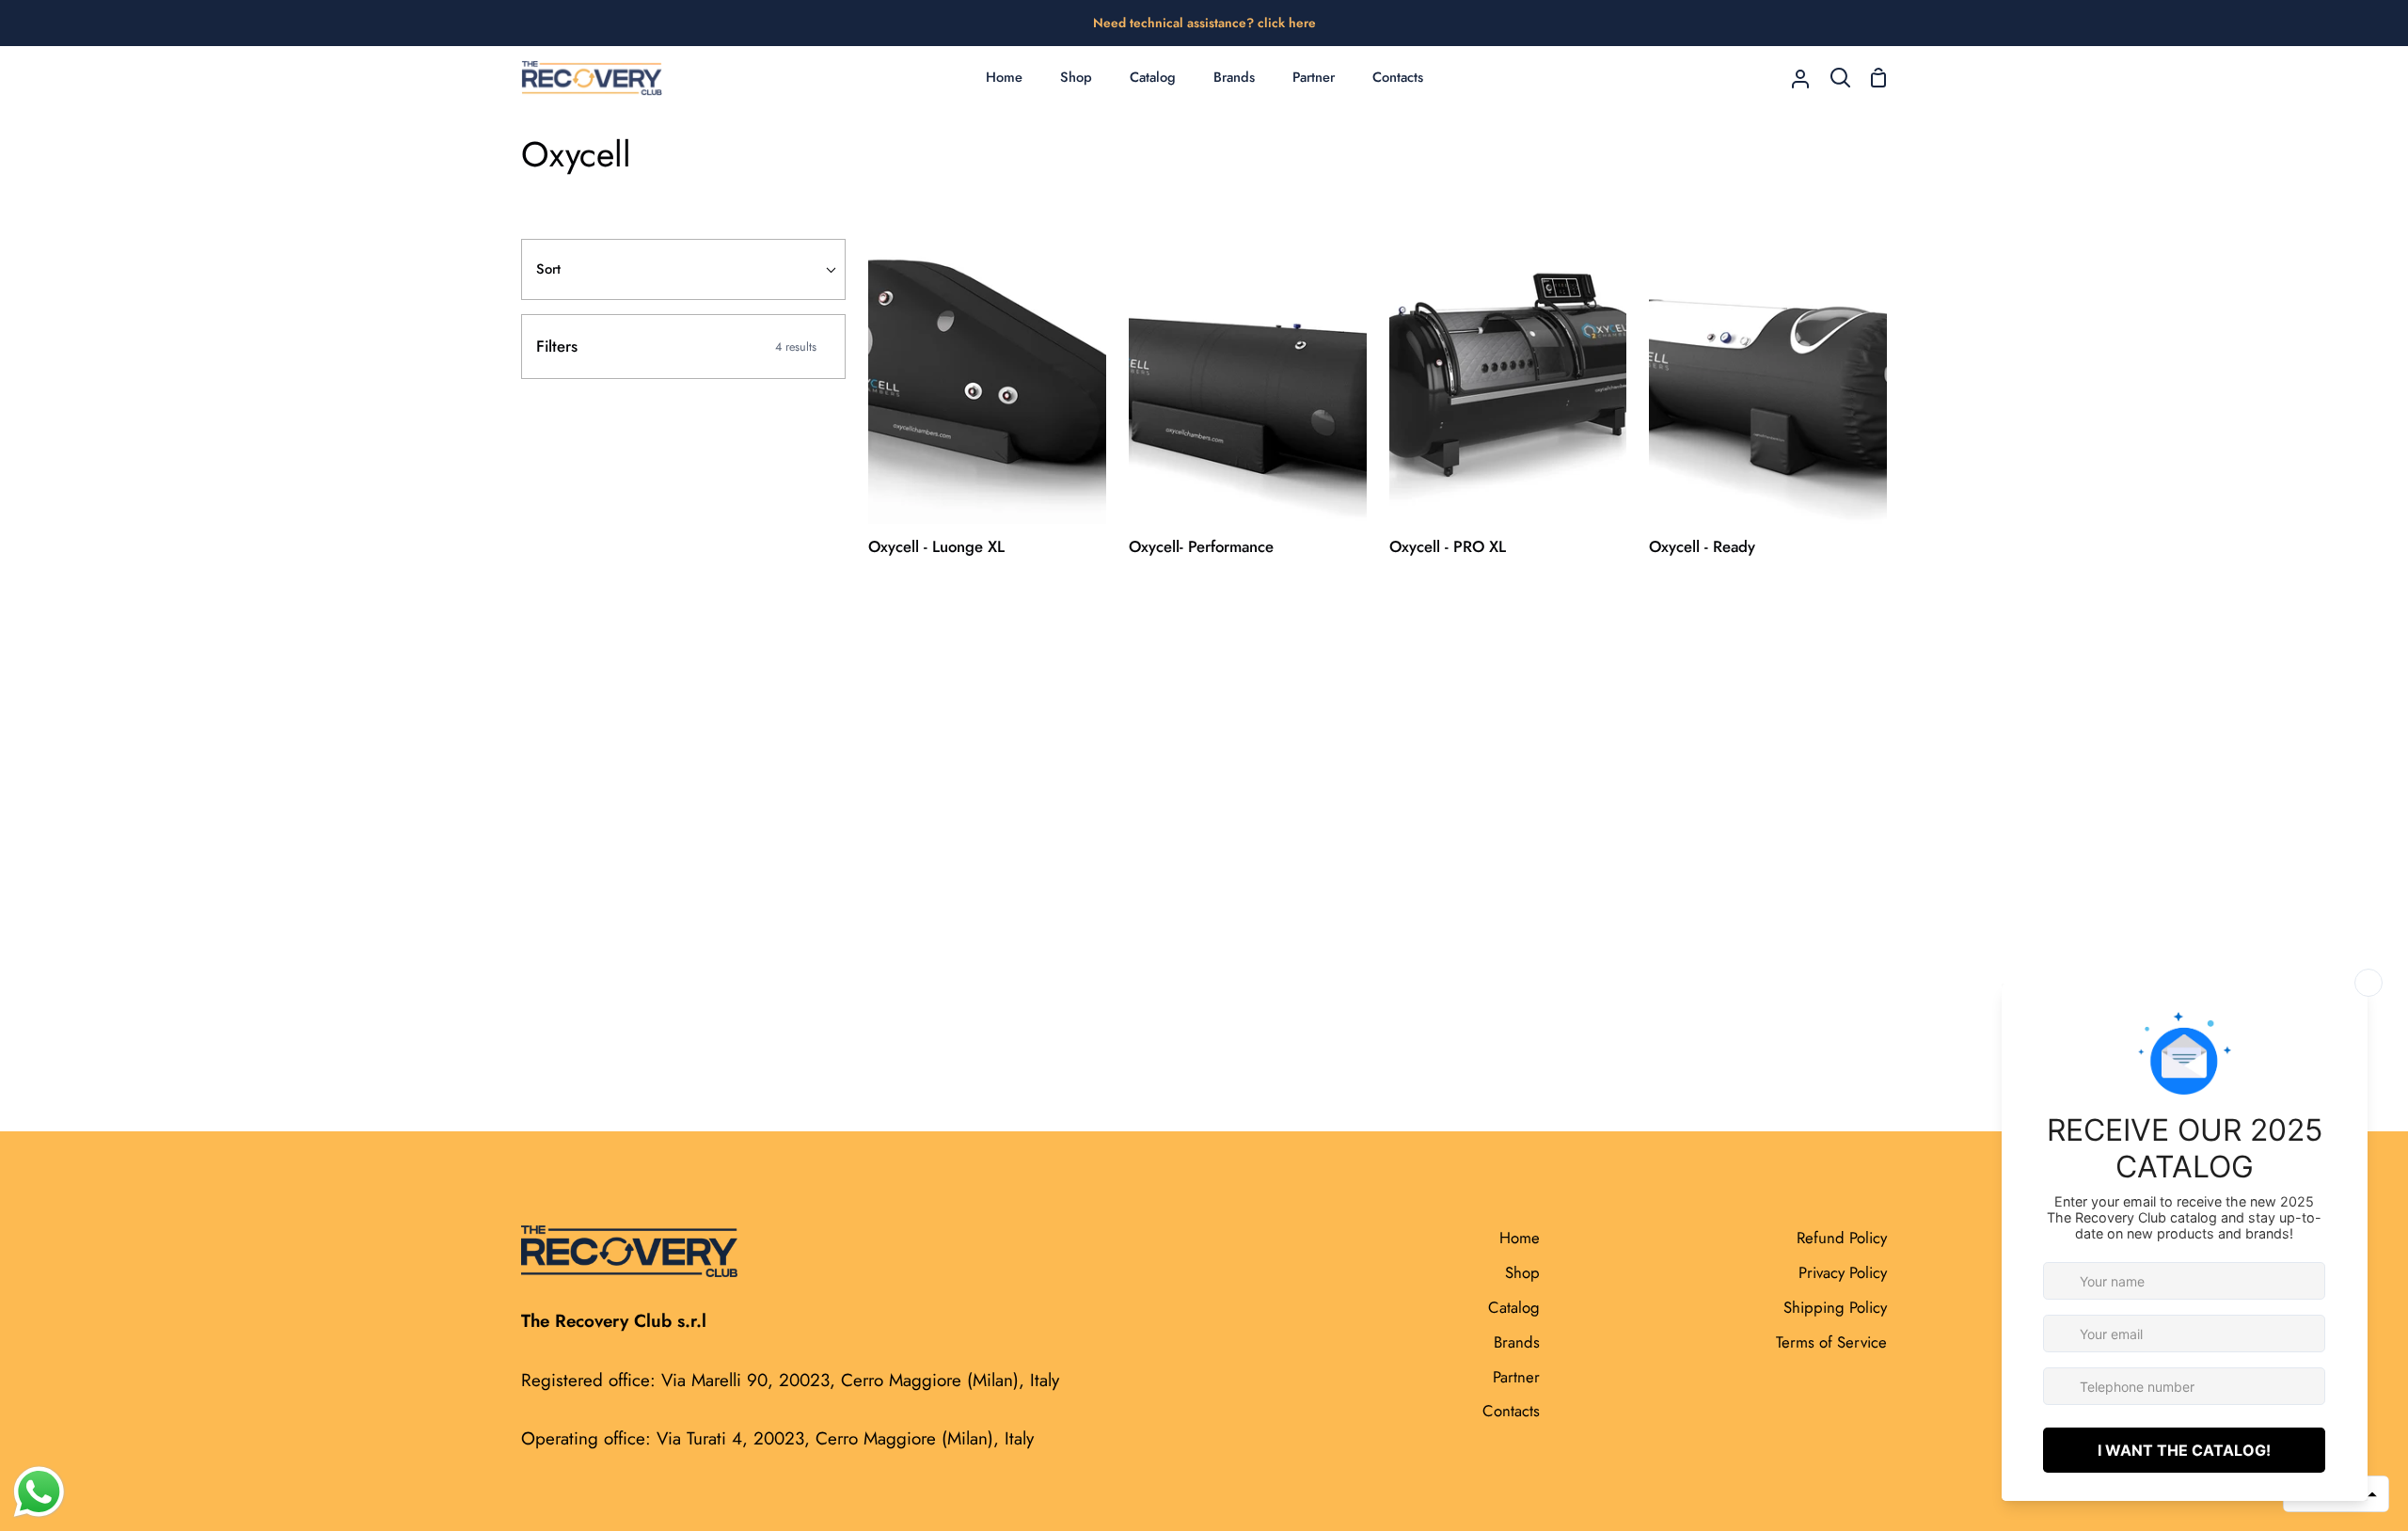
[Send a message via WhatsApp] (39, 1492)
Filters (676, 346)
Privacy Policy (1843, 1272)
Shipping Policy (1835, 1307)
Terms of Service (1831, 1342)
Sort (548, 269)
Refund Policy (1842, 1238)
